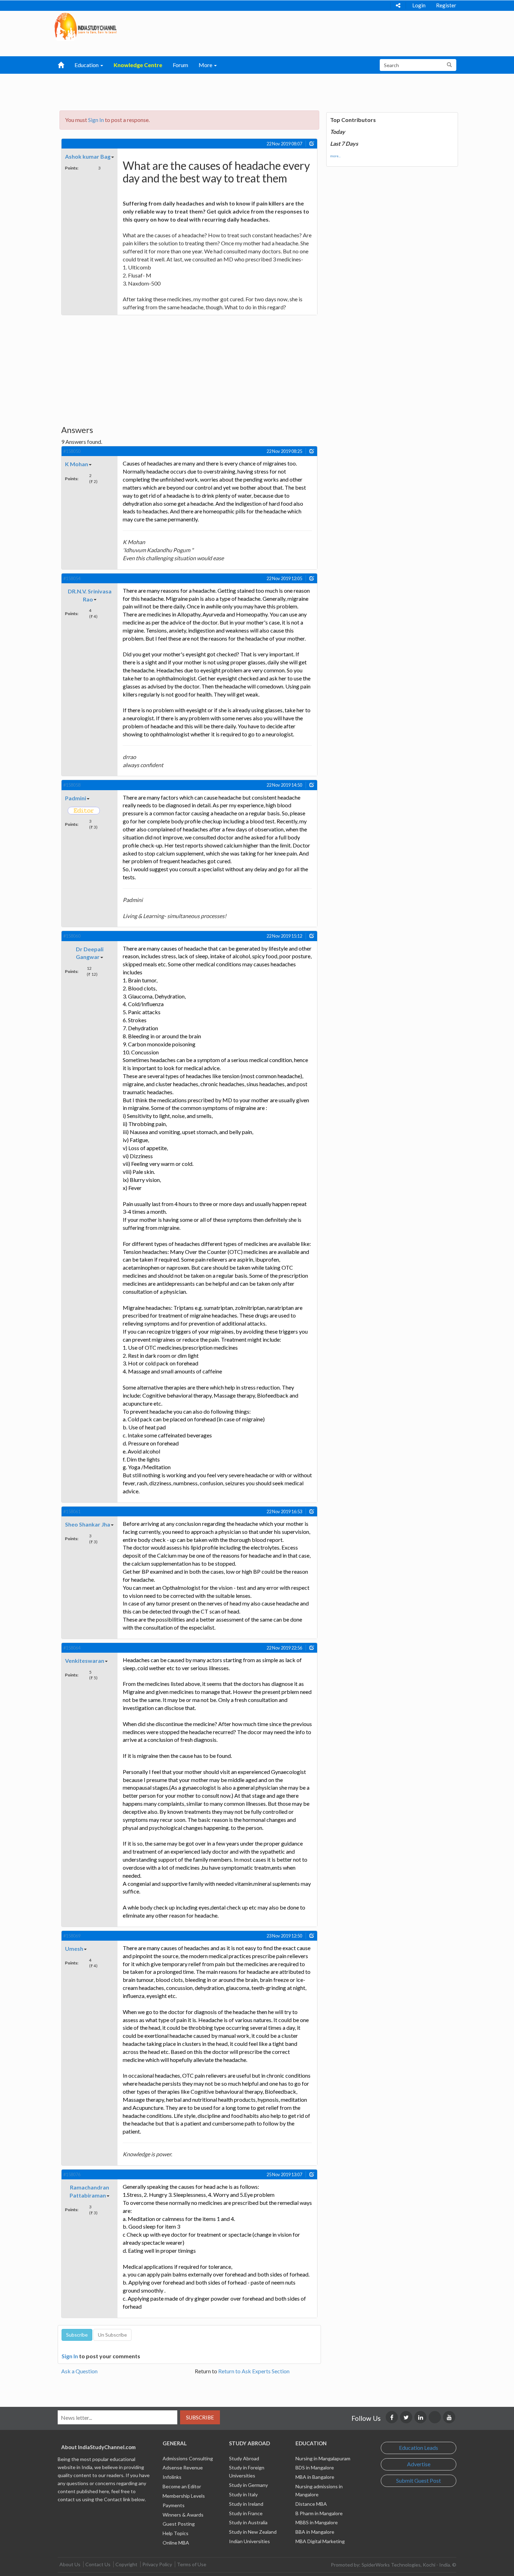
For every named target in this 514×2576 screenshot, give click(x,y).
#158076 (72, 2174)
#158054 (72, 578)
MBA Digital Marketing (320, 2541)
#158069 (72, 1936)
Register (446, 5)
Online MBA (176, 2543)
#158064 (72, 1648)
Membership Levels (184, 2496)
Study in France (246, 2513)
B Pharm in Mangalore (319, 2513)
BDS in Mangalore (315, 2467)
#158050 (72, 451)
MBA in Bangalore (315, 2477)
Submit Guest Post (419, 2480)
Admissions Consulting (188, 2458)
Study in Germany (248, 2485)
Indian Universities (249, 2541)
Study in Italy (243, 2494)
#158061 (72, 1511)
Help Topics (176, 2533)
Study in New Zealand (253, 2532)
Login (419, 5)
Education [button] (87, 65)
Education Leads (419, 2448)
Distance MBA (311, 2504)
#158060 (72, 936)
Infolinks (172, 2477)
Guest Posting (179, 2524)
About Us (70, 2564)
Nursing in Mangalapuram (323, 2458)
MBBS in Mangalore (317, 2522)
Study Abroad (244, 2458)
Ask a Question (79, 2371)
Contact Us (98, 2564)
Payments (174, 2505)
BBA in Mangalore (315, 2532)
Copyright (126, 2564)
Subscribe (200, 2417)
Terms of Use (192, 2564)
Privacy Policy (157, 2564)
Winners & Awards (183, 2515)
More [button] (206, 65)
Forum (180, 65)
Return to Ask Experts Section (254, 2371)
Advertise (419, 2464)
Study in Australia (248, 2522)
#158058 (72, 785)
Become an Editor (182, 2486)
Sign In (96, 120)
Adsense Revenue (183, 2467)
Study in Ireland (246, 2504)
